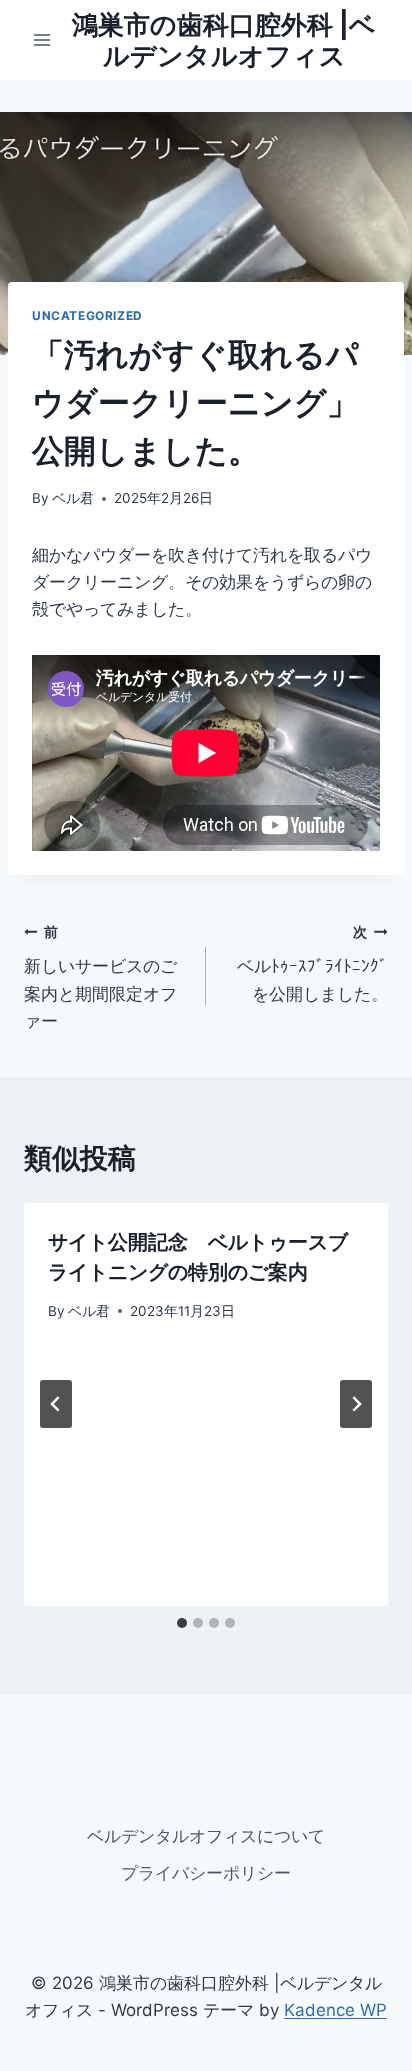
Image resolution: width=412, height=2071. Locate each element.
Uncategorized (87, 315)
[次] (356, 1404)
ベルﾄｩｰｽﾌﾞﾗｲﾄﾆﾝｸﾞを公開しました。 (312, 964)
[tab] (182, 1623)
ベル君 (73, 498)
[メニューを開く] (42, 39)
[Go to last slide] (56, 1404)
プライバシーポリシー (206, 1873)
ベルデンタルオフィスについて (206, 1836)
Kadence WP (335, 2010)
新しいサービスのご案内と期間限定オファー (100, 977)
